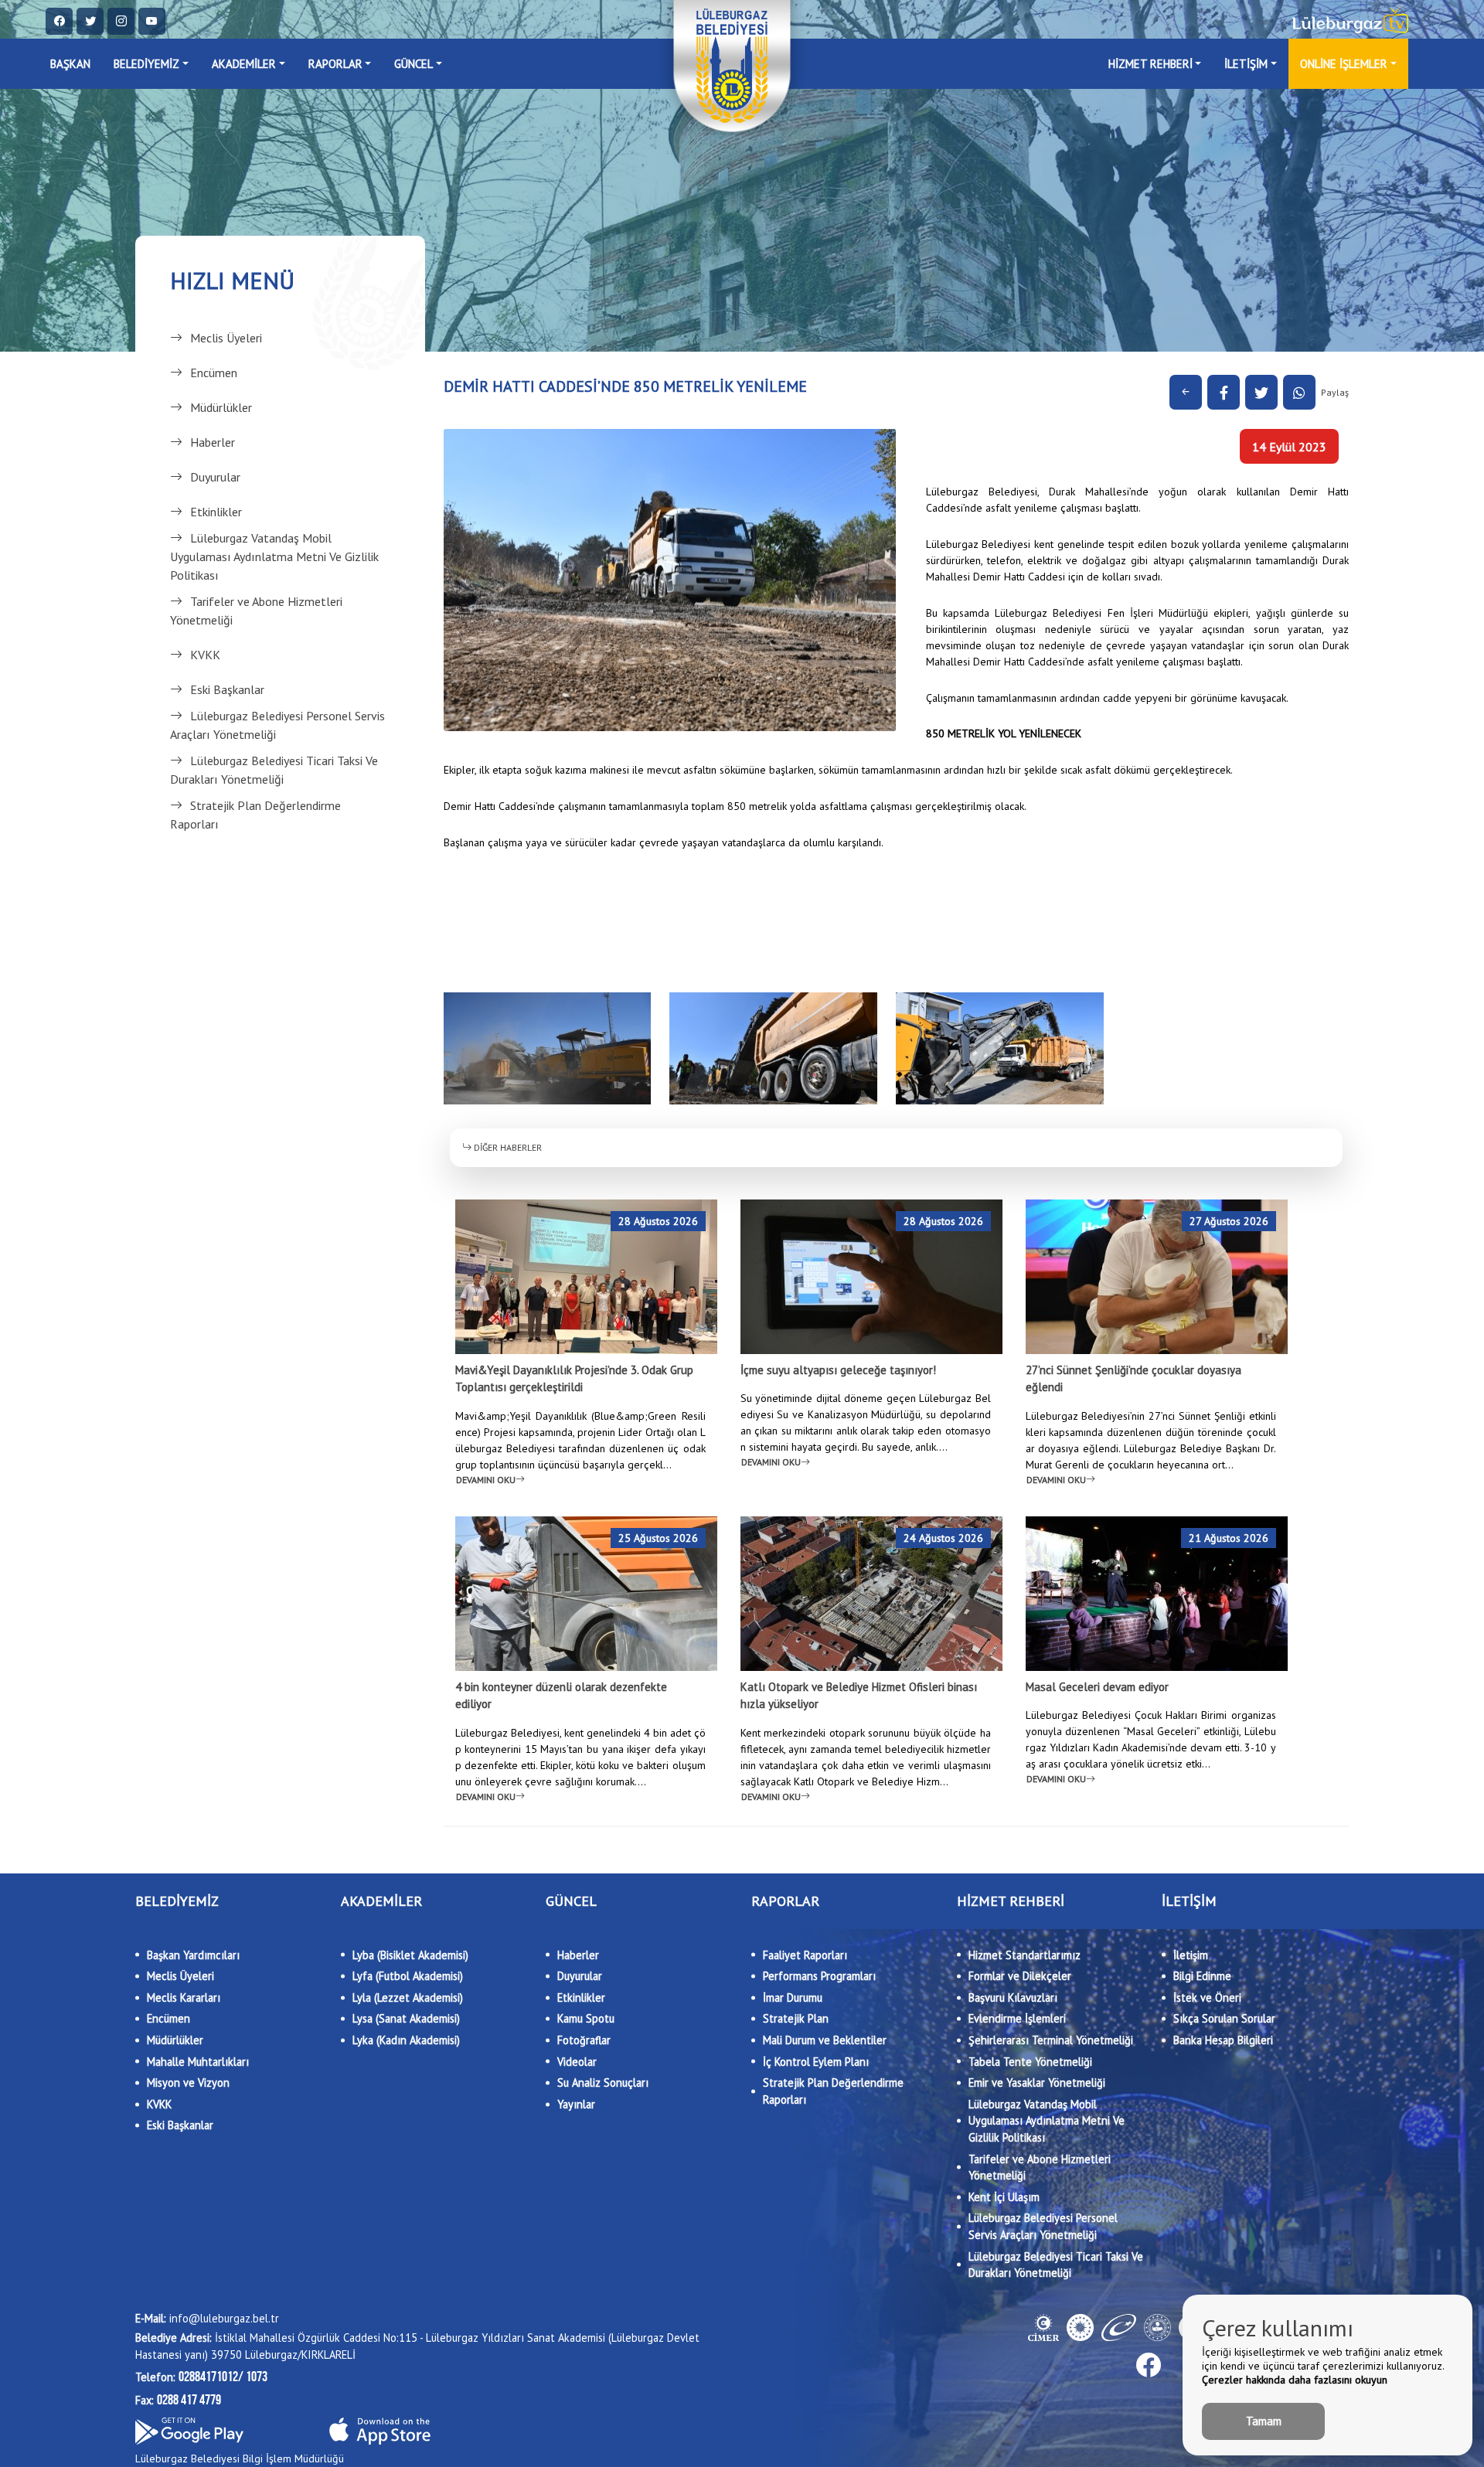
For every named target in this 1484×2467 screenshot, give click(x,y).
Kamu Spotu (586, 2018)
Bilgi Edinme (1202, 1976)
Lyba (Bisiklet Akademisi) (410, 1955)
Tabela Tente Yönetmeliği (1030, 2062)
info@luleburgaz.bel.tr (207, 2318)
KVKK (205, 655)
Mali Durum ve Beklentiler (825, 2040)
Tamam (1264, 2421)
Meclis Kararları (184, 1997)
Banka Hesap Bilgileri (1223, 2040)
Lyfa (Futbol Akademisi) (408, 1976)
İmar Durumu (793, 1997)
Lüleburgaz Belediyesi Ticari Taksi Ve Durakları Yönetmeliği (274, 770)
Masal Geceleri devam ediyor (1097, 1687)
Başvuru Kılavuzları (1013, 1997)
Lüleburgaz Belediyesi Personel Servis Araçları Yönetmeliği (277, 725)
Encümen (214, 373)
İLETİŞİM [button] (1246, 64)
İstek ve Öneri (1207, 1997)
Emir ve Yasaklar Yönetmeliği (1037, 2082)
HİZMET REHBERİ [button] (1150, 64)
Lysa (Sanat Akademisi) (406, 2018)
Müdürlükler (221, 407)
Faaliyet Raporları (805, 1955)
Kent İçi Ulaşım (1004, 2197)
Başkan (70, 64)
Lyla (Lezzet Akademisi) (408, 1997)
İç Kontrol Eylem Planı (816, 2062)
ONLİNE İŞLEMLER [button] (1344, 64)
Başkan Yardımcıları (193, 1955)
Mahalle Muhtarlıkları (198, 2062)
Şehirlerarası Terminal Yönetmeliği (1051, 2040)
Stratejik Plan (796, 2018)
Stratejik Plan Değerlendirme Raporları (255, 815)
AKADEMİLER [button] (244, 64)
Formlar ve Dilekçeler (1020, 1976)
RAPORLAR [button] (335, 64)
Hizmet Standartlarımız (1025, 1955)
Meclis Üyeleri (226, 338)
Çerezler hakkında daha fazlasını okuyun (1295, 2380)
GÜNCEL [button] (414, 64)
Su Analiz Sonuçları (603, 2082)
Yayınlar (576, 2104)
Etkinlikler (216, 512)
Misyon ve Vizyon (188, 2082)
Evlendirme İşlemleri (1017, 2018)
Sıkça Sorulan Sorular (1224, 2018)
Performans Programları (819, 1976)
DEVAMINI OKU (486, 1480)
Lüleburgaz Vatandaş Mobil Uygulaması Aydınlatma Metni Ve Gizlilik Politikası (274, 556)
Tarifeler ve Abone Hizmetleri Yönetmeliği (256, 611)
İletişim (1191, 1955)
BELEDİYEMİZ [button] (146, 64)
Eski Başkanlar (227, 689)
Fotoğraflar (584, 2040)
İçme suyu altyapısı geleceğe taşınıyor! (838, 1370)
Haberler (213, 442)
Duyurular (215, 477)
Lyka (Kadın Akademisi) (406, 2040)
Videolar (577, 2062)
